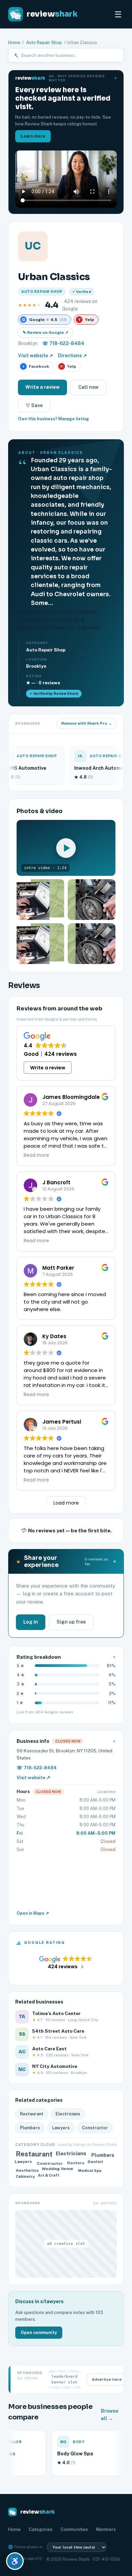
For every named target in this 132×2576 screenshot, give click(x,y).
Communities (74, 2529)
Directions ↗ (72, 356)
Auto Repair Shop (44, 43)
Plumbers (30, 2128)
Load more (66, 1503)
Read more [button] (36, 1155)
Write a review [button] (48, 1068)
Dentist (96, 2162)
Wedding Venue (58, 2169)
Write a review (42, 387)
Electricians (68, 2114)
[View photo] (40, 900)
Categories (41, 2529)
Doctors (75, 2162)
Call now (88, 387)
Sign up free (71, 1622)
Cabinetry (24, 2175)
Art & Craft (49, 2176)
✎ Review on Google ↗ (46, 333)
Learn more (33, 136)
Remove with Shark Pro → (87, 723)
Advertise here (107, 2379)
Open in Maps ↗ (33, 1913)
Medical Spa (90, 2169)
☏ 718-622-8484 (63, 343)
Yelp (68, 366)
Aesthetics (27, 2171)
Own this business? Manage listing (53, 419)
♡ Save (34, 405)
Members (106, 2529)
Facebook (36, 366)
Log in (31, 1622)
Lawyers (61, 2128)
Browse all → (109, 2415)
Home (14, 43)
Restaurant (32, 2114)
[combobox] (70, 55)
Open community (39, 2332)
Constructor (95, 2128)
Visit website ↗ (36, 356)
